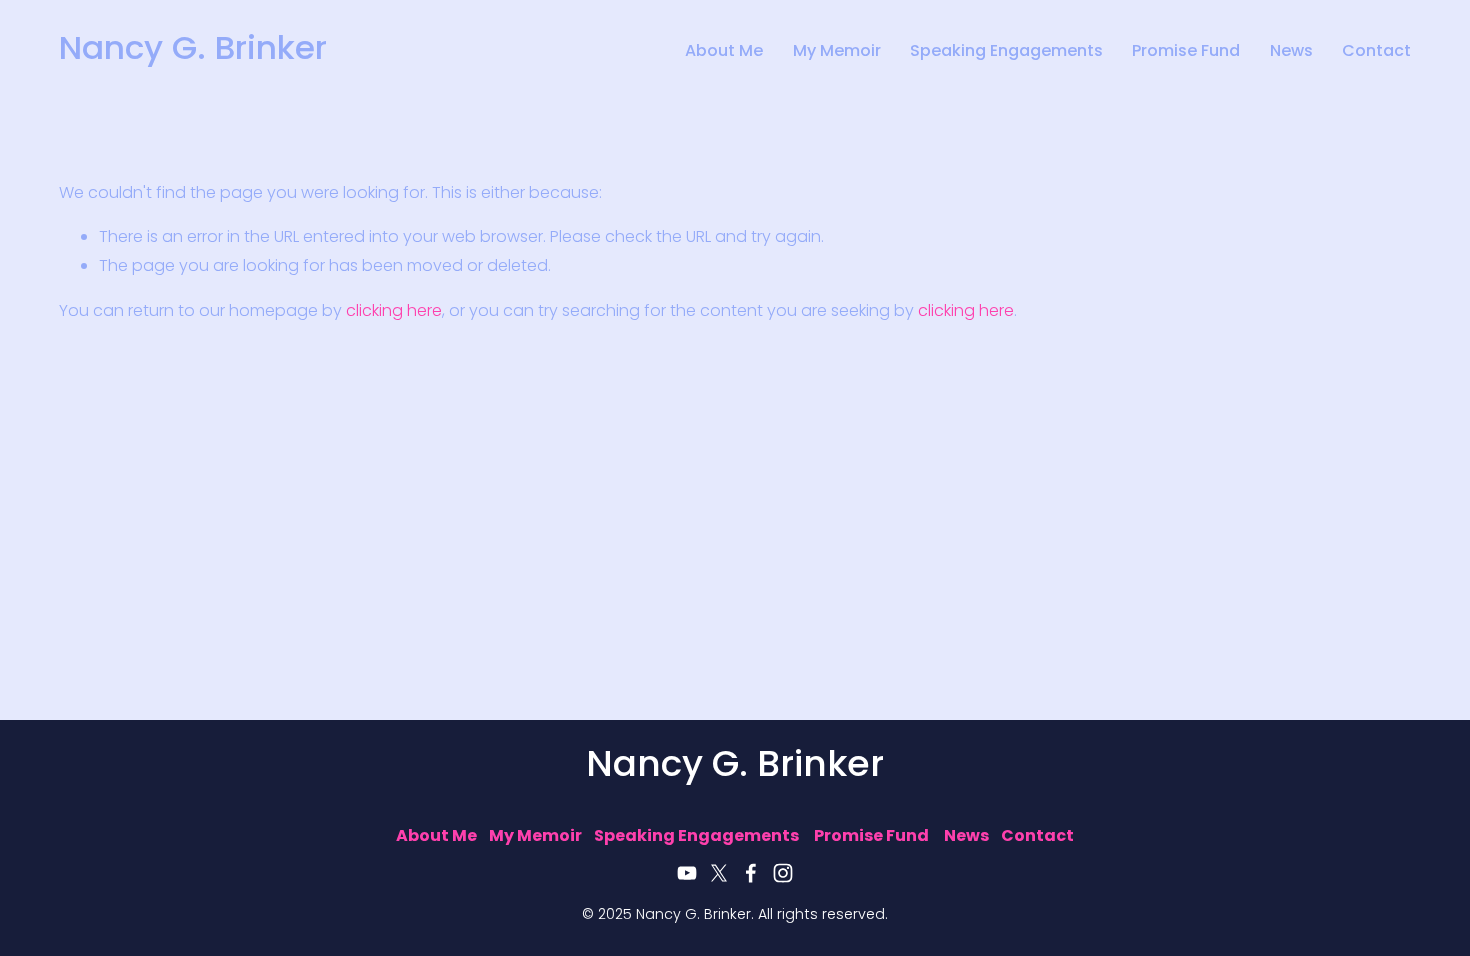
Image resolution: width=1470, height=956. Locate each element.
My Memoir (837, 53)
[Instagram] (783, 873)
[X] (719, 873)
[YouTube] (687, 873)
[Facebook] (751, 873)
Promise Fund (1186, 53)
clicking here (394, 312)
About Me (724, 53)
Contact (1376, 53)
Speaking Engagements (1006, 53)
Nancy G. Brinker (193, 51)
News (1291, 53)
